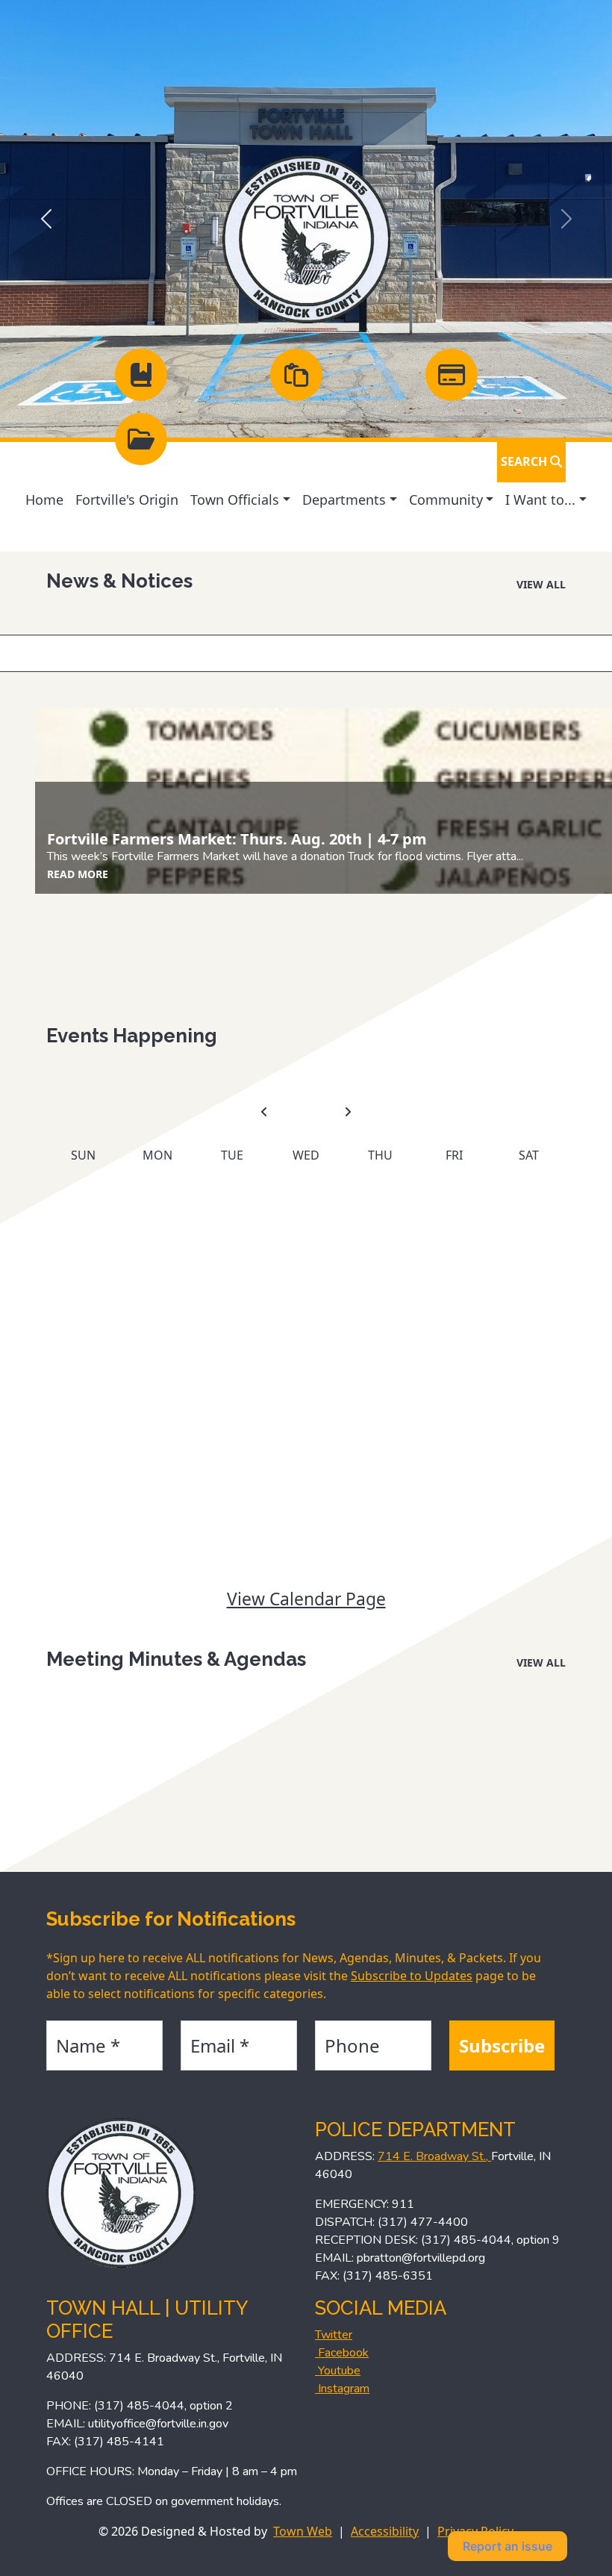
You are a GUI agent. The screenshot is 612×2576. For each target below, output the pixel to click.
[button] (240, 500)
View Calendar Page (306, 1599)
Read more (78, 874)
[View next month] (348, 1113)
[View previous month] (264, 1113)
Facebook (342, 2353)
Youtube (338, 2371)
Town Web (303, 2531)
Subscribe (502, 2045)
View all (541, 584)
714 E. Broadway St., (434, 2156)
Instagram (342, 2389)
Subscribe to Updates (412, 1976)
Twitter (334, 2335)
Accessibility (385, 2531)
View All (541, 1662)
